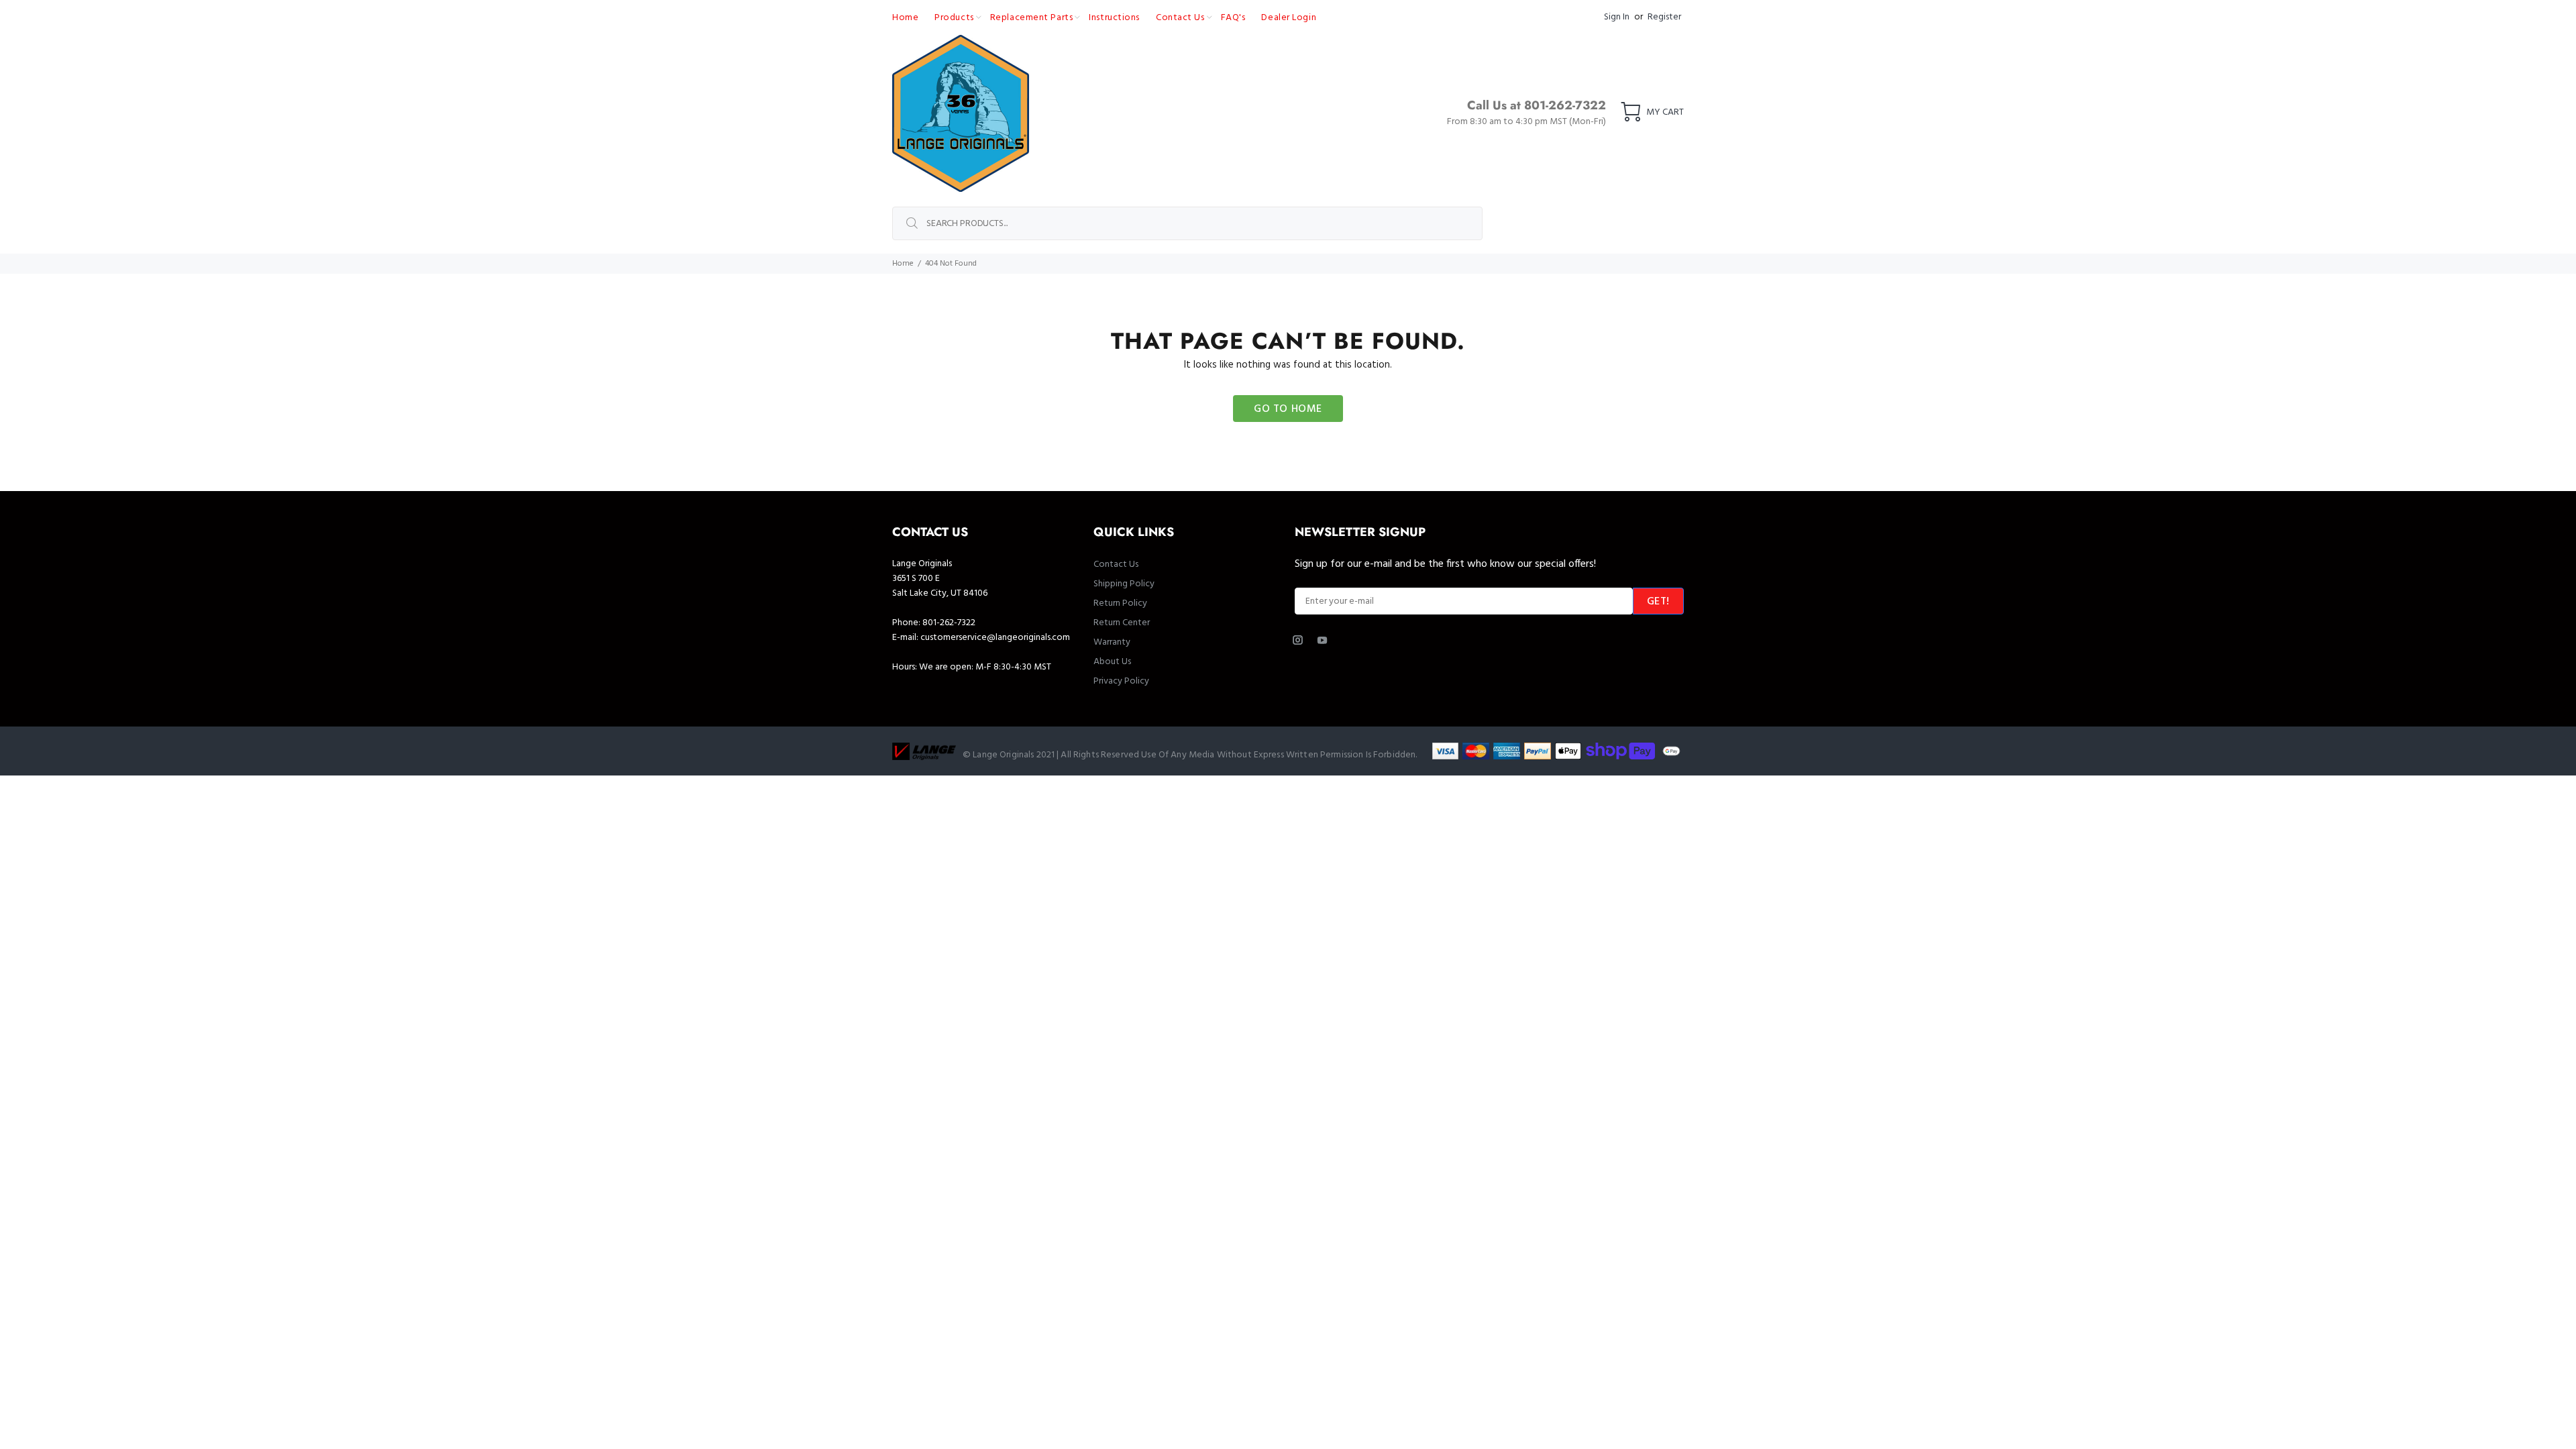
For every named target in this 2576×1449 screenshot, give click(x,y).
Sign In (1617, 17)
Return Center (1122, 623)
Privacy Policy (1121, 681)
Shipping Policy (1124, 584)
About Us (1112, 662)
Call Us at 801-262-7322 (1537, 105)
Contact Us (1116, 565)
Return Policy (1120, 603)
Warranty (1112, 642)
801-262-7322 (949, 623)
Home (903, 264)
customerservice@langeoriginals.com (995, 638)
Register (1664, 17)
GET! (1658, 602)
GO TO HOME (1288, 409)
